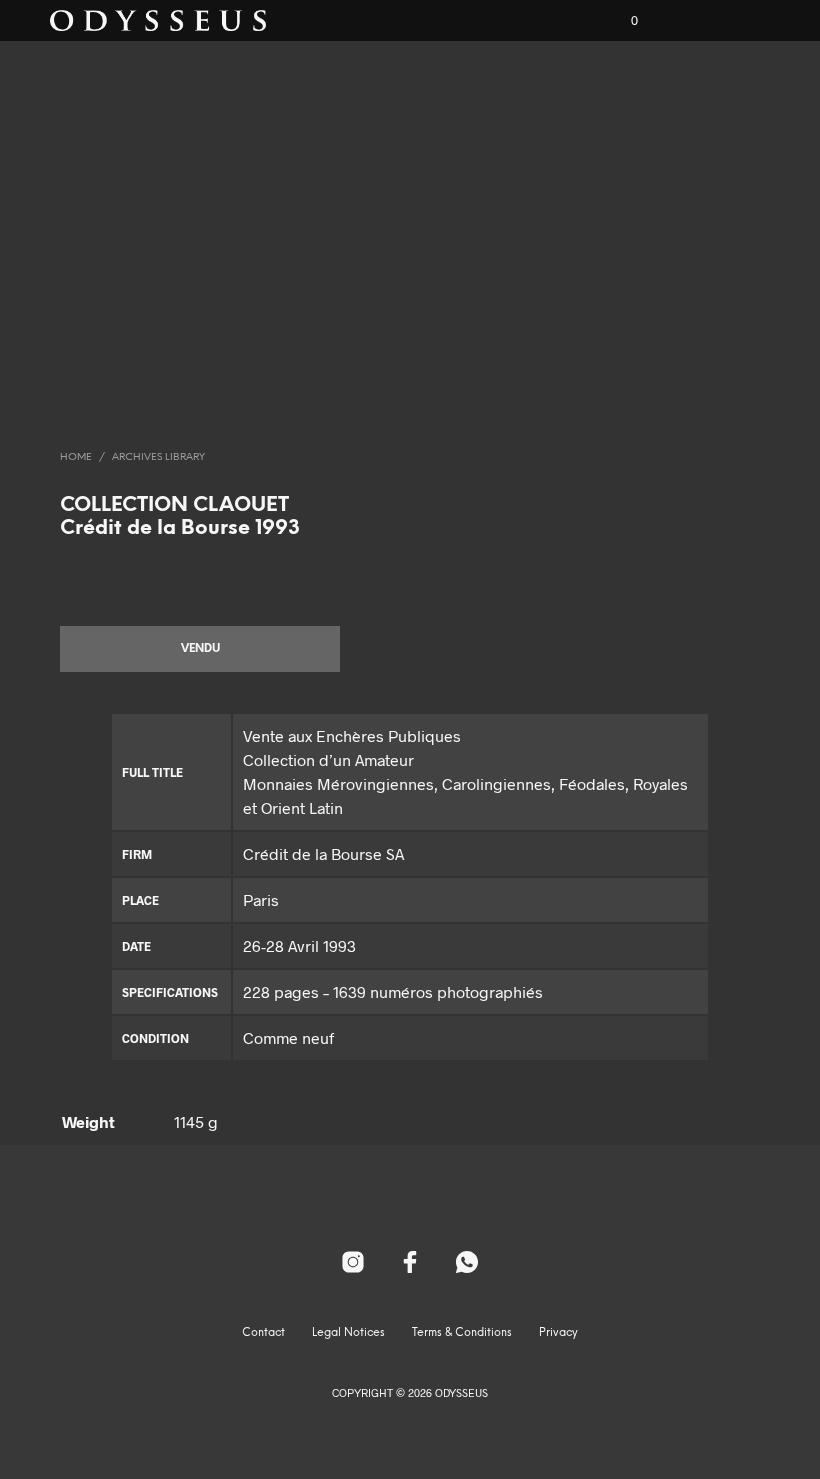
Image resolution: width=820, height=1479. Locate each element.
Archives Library (158, 457)
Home (76, 457)
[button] (621, 21)
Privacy (558, 1333)
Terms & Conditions (462, 1333)
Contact (263, 1333)
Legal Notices (348, 1333)
